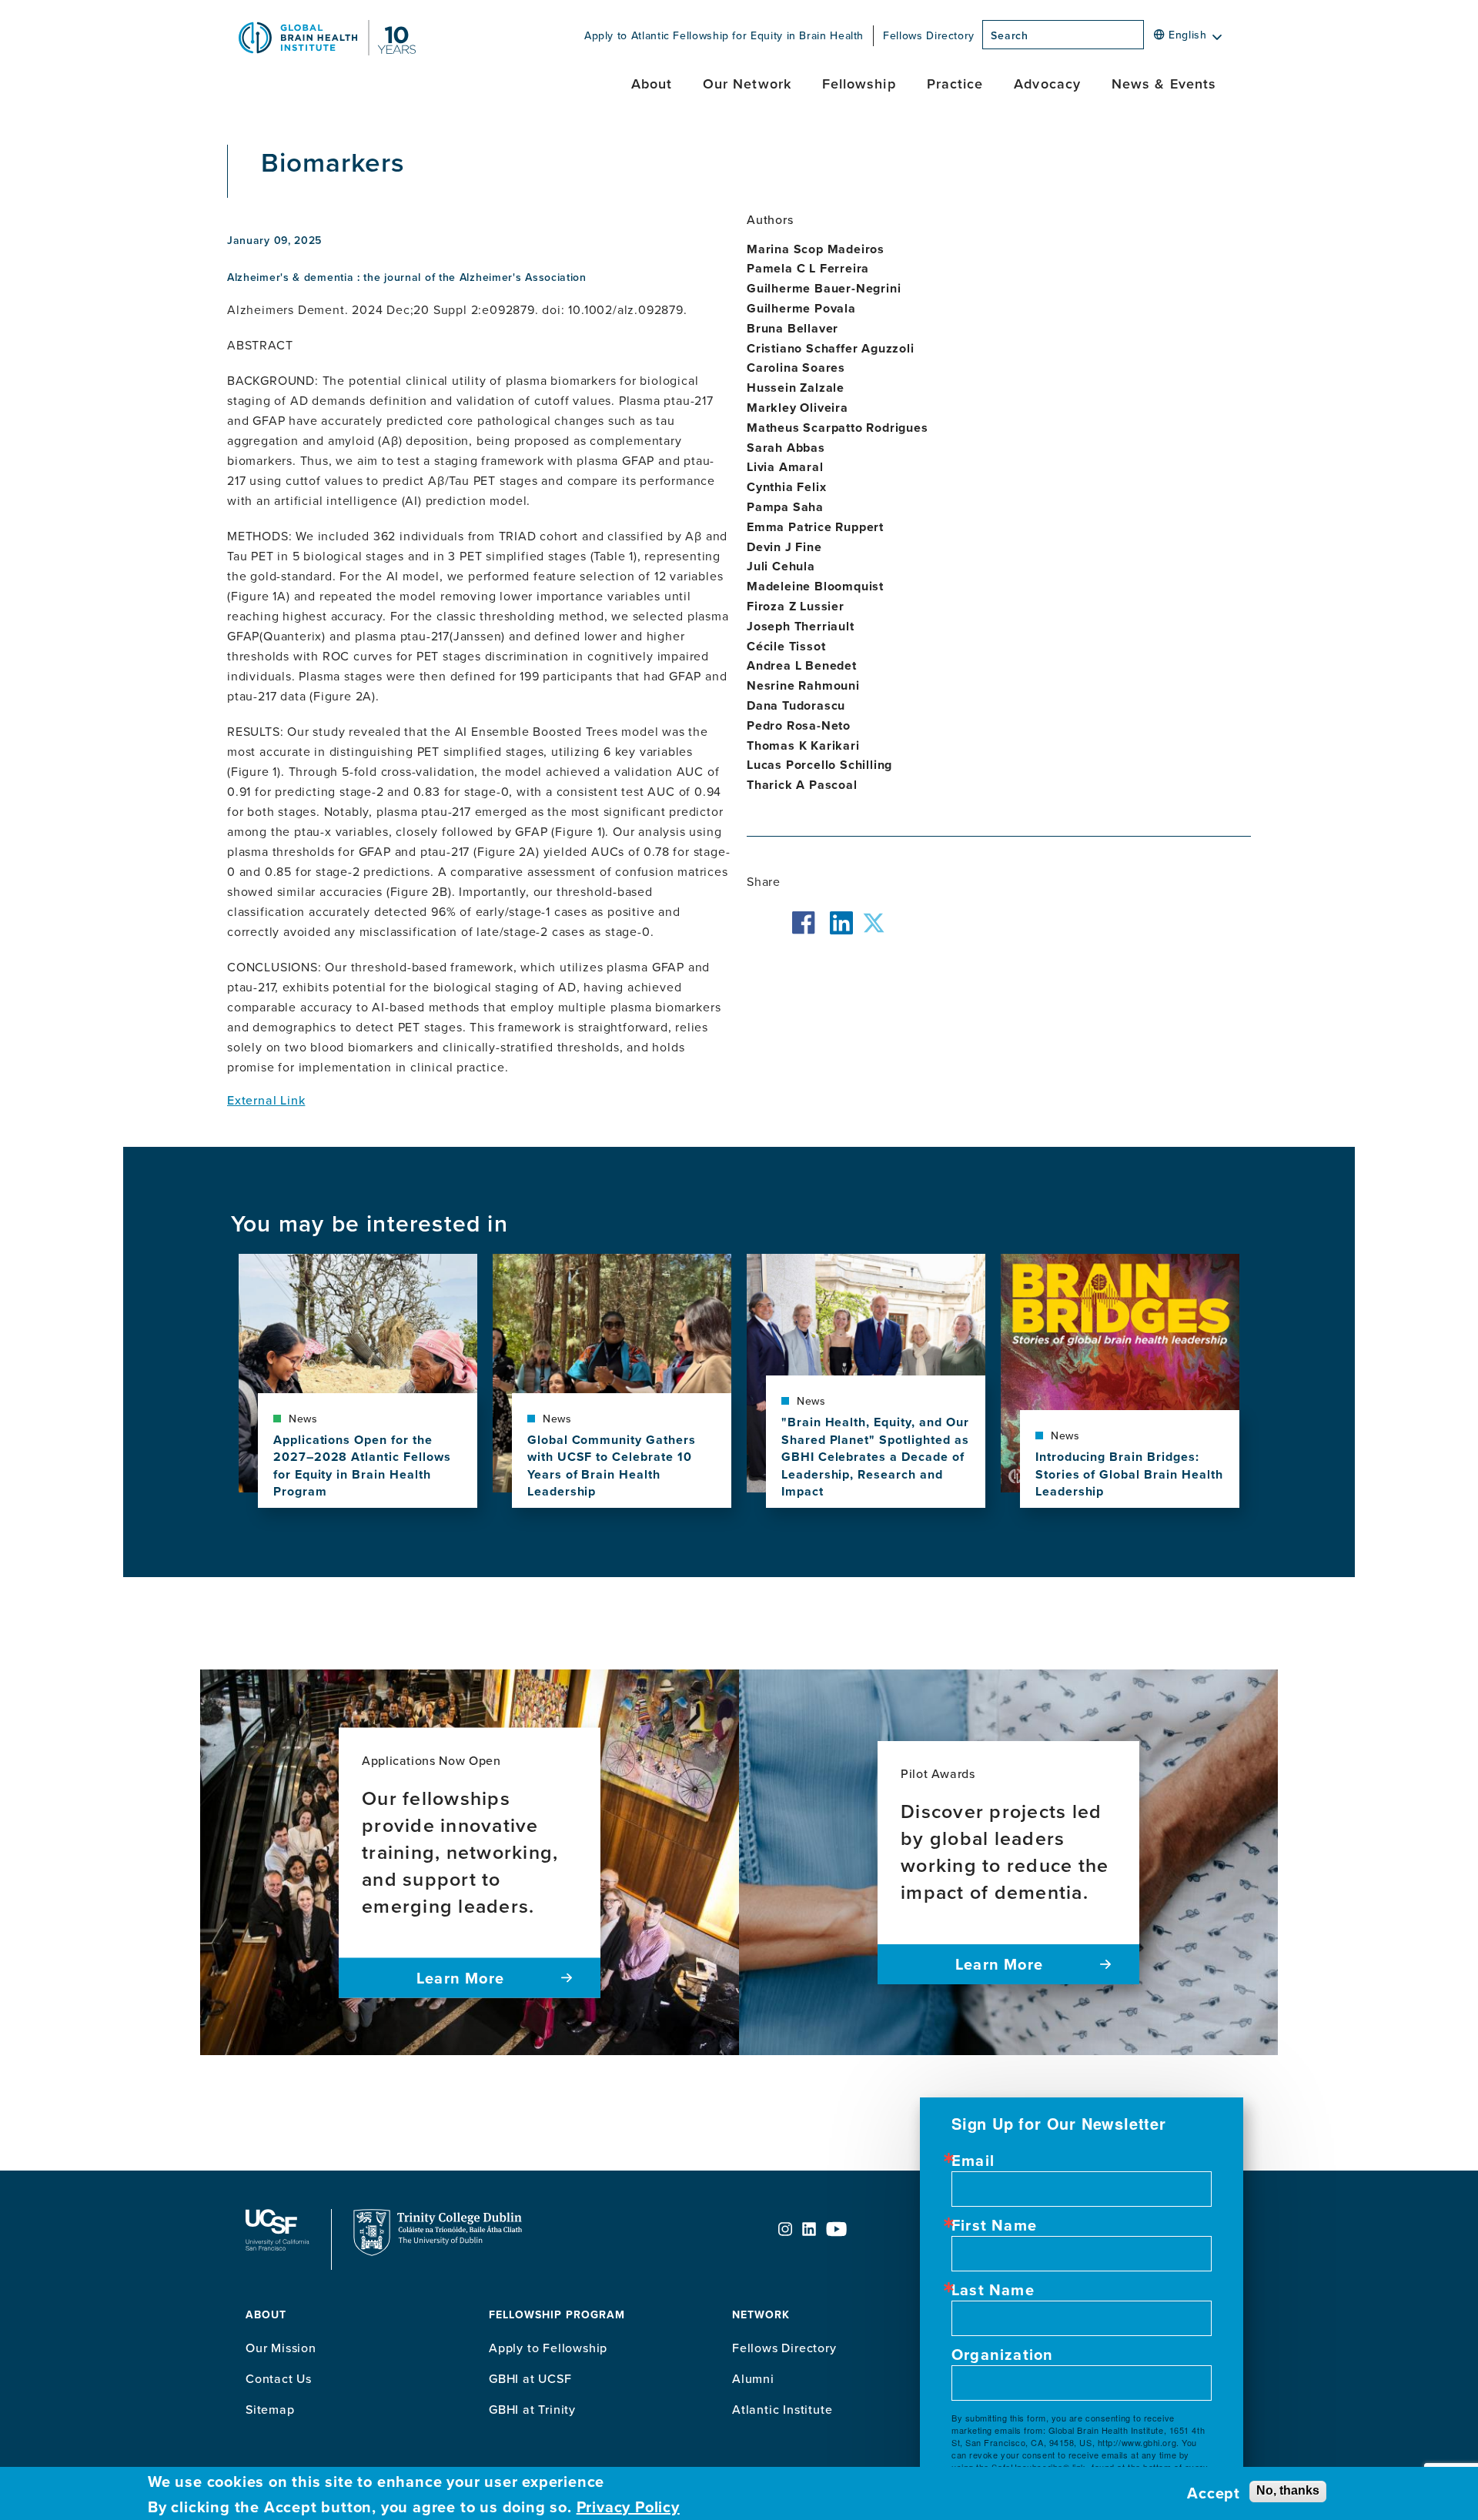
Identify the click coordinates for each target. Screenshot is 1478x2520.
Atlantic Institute (782, 2409)
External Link (266, 1100)
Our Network (747, 84)
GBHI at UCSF (530, 2378)
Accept (1214, 2493)
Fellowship (859, 84)
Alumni (753, 2378)
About (652, 84)
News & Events (1164, 84)
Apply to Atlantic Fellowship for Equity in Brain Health (724, 35)
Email (973, 2161)
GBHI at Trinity (532, 2409)
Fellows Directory (929, 35)
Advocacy (1047, 84)
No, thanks (1288, 2490)
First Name (994, 2225)
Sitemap (270, 2409)
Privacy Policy (628, 2507)
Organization (1002, 2355)
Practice (955, 84)
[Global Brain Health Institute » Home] (327, 51)
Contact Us (279, 2378)
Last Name (993, 2290)
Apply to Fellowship (548, 2348)
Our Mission (281, 2348)
